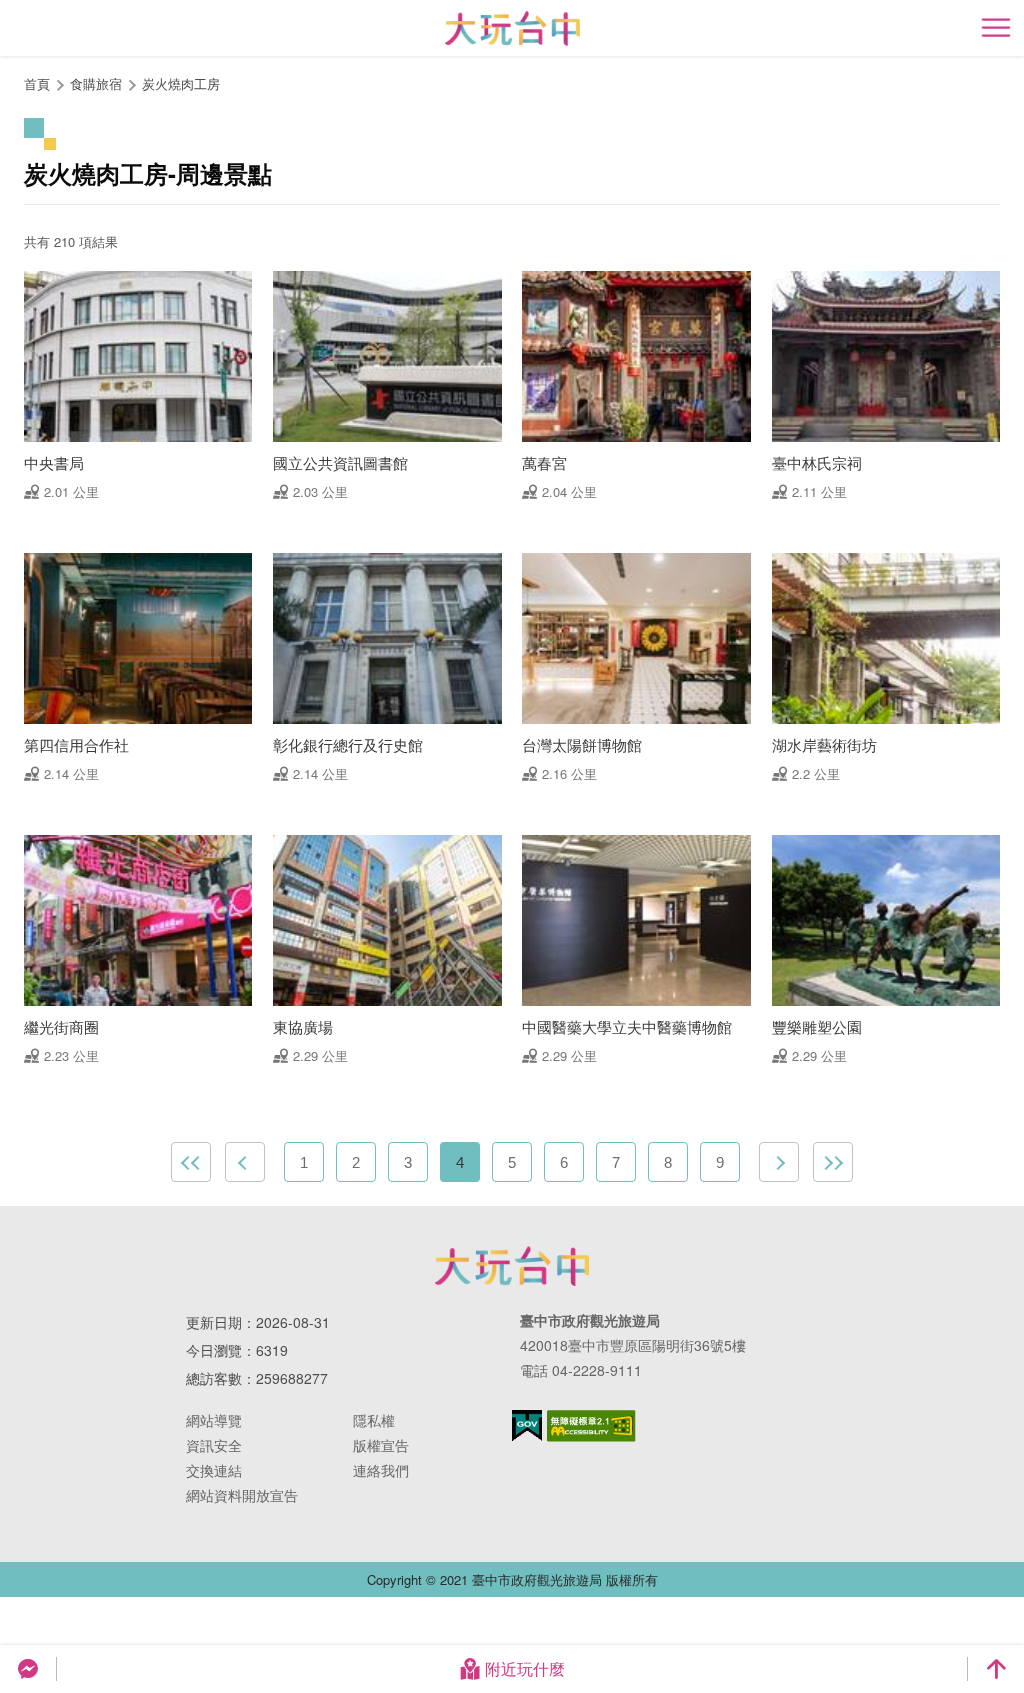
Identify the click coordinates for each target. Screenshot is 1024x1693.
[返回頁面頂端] (996, 1669)
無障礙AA (591, 1426)
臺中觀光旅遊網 (512, 28)
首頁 (37, 83)
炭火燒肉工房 (181, 83)
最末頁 (833, 1162)
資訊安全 (214, 1445)
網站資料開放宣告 (242, 1495)
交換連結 (214, 1470)
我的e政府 (527, 1425)
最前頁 (191, 1162)
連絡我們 (381, 1470)
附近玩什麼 (525, 1668)
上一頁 (245, 1162)
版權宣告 (381, 1445)
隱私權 (374, 1420)
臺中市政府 (512, 1266)
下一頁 (779, 1162)
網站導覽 (214, 1420)
